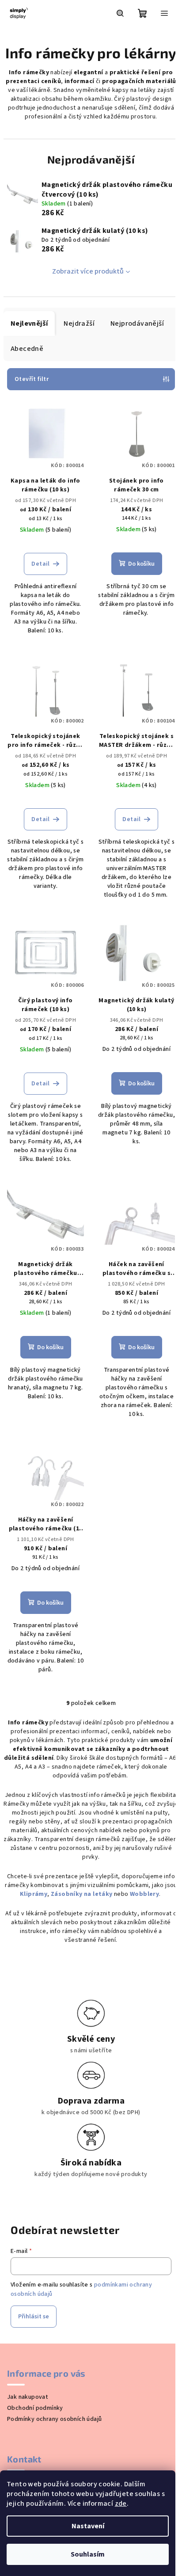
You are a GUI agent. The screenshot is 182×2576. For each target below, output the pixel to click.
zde (121, 2504)
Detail (40, 564)
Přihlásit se (34, 2317)
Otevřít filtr (32, 379)
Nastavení (88, 2526)
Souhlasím (88, 2554)
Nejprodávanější (137, 323)
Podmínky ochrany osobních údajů (54, 2419)
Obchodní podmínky (35, 2408)
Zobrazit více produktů (88, 271)
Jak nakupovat (28, 2397)
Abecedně (27, 349)
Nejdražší (79, 323)
